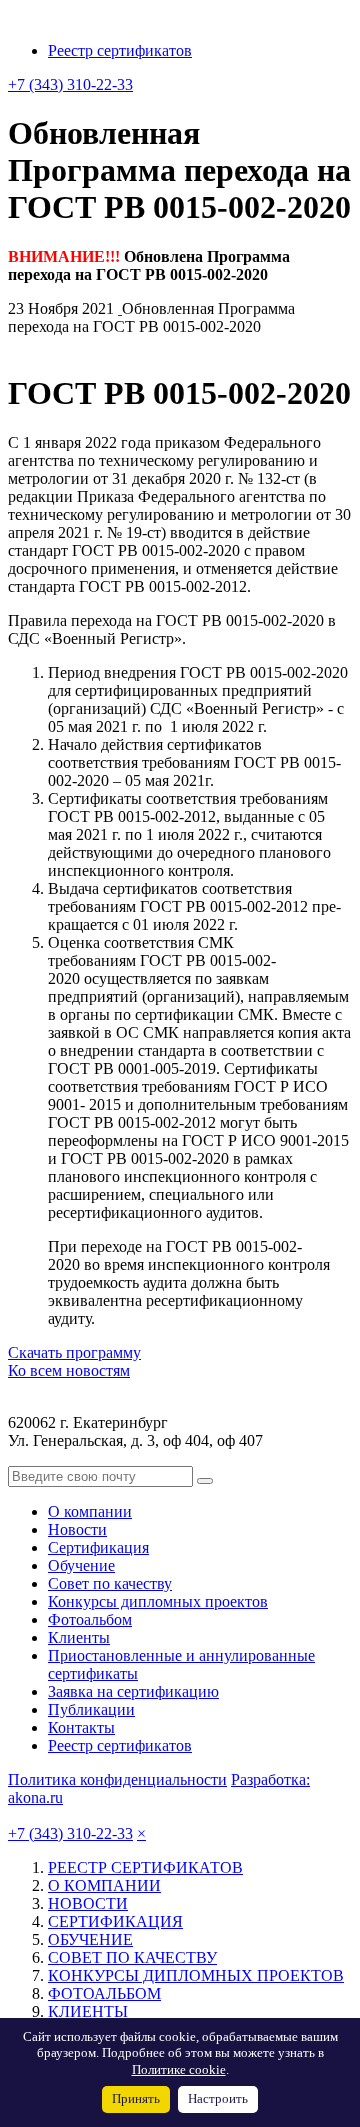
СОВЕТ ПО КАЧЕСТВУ (132, 1957)
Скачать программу (74, 1352)
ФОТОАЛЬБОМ (104, 1993)
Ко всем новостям (69, 1370)
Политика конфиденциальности (117, 1779)
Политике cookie (179, 2070)
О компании (90, 1511)
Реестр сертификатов (120, 50)
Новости (77, 1529)
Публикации (91, 1709)
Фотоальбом (90, 1619)
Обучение (81, 1565)
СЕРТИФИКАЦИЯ (115, 1921)
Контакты (81, 1727)
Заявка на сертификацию (133, 1691)
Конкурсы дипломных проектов (158, 1601)
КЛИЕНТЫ (88, 2011)
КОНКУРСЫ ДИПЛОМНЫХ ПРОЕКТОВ (196, 1975)
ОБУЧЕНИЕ (90, 1939)
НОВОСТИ (88, 1903)
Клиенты (79, 1637)
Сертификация (98, 1547)
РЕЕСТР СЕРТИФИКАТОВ (145, 1867)
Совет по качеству (110, 1583)
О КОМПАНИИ (104, 1885)
